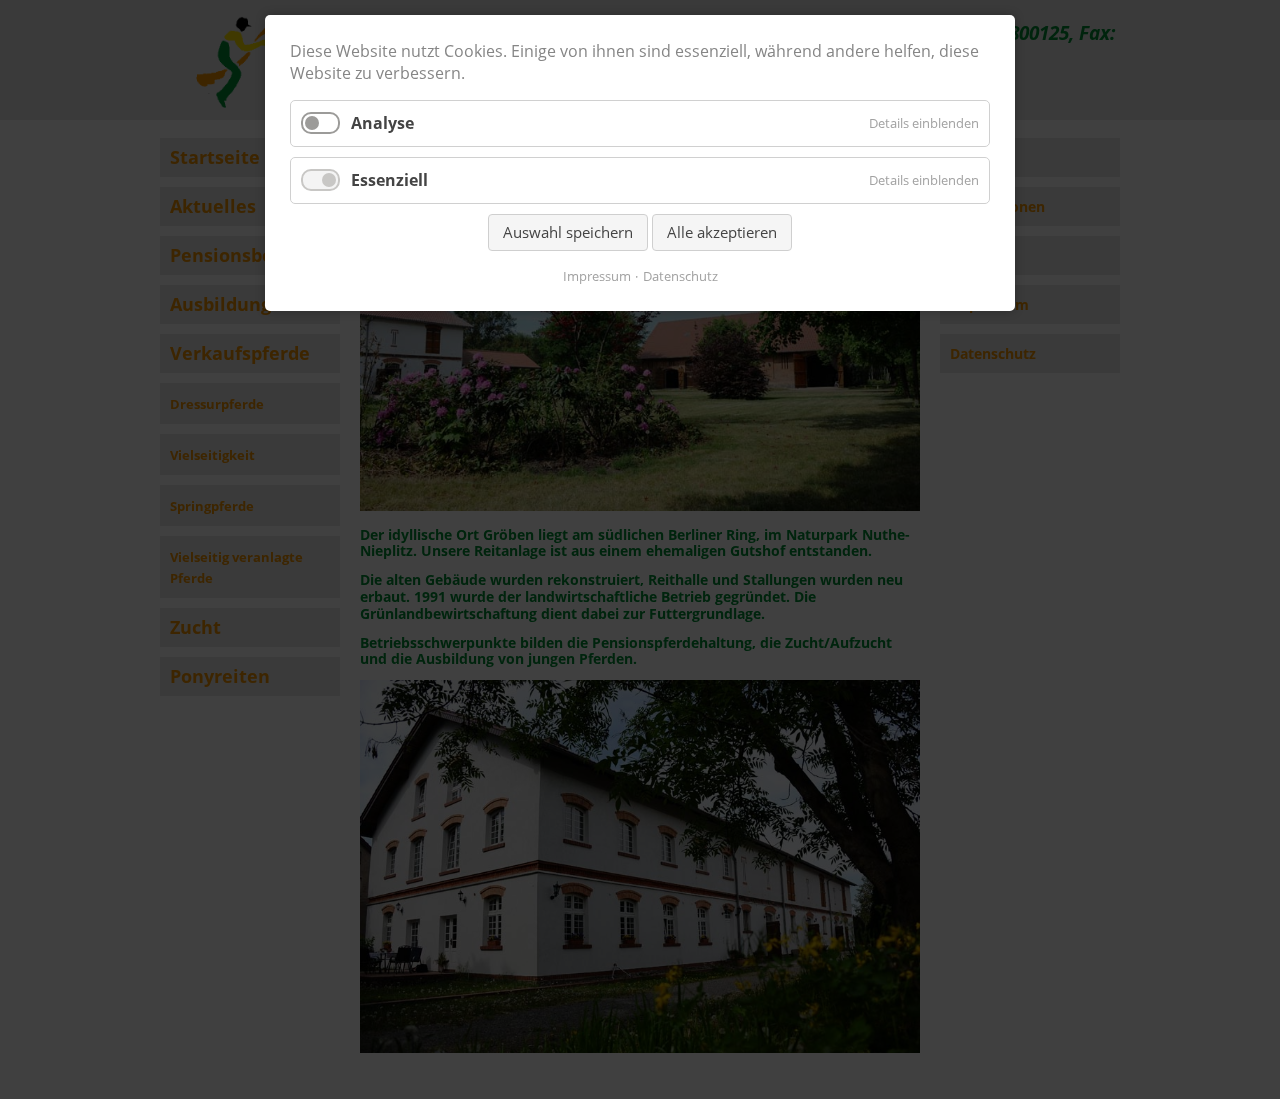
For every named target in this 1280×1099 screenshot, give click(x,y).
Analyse (382, 123)
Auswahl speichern (568, 232)
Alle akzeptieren (722, 232)
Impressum (597, 276)
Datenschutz (680, 276)
